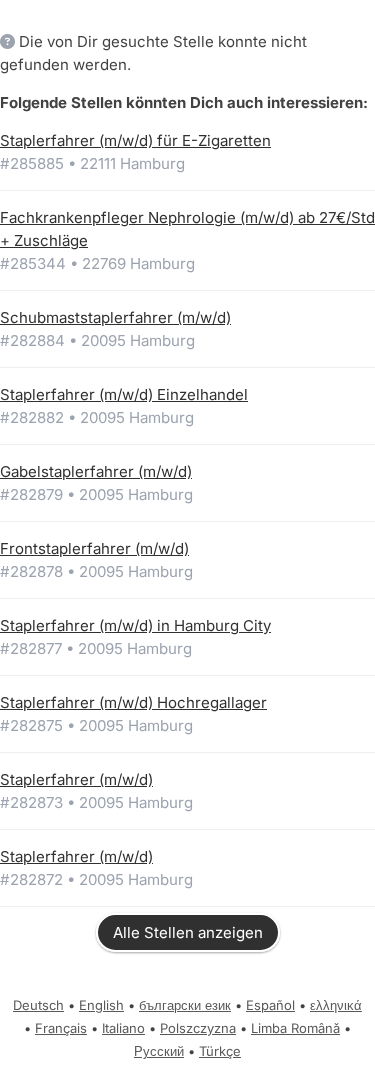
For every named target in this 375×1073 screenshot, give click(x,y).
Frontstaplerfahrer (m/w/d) (94, 548)
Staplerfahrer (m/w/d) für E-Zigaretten (135, 140)
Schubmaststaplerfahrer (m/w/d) (115, 317)
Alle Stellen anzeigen (188, 932)
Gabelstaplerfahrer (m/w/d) (96, 471)
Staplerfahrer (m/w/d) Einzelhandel (124, 394)
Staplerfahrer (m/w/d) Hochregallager (133, 702)
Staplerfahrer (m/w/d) (76, 779)
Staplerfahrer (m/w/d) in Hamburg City (135, 625)
